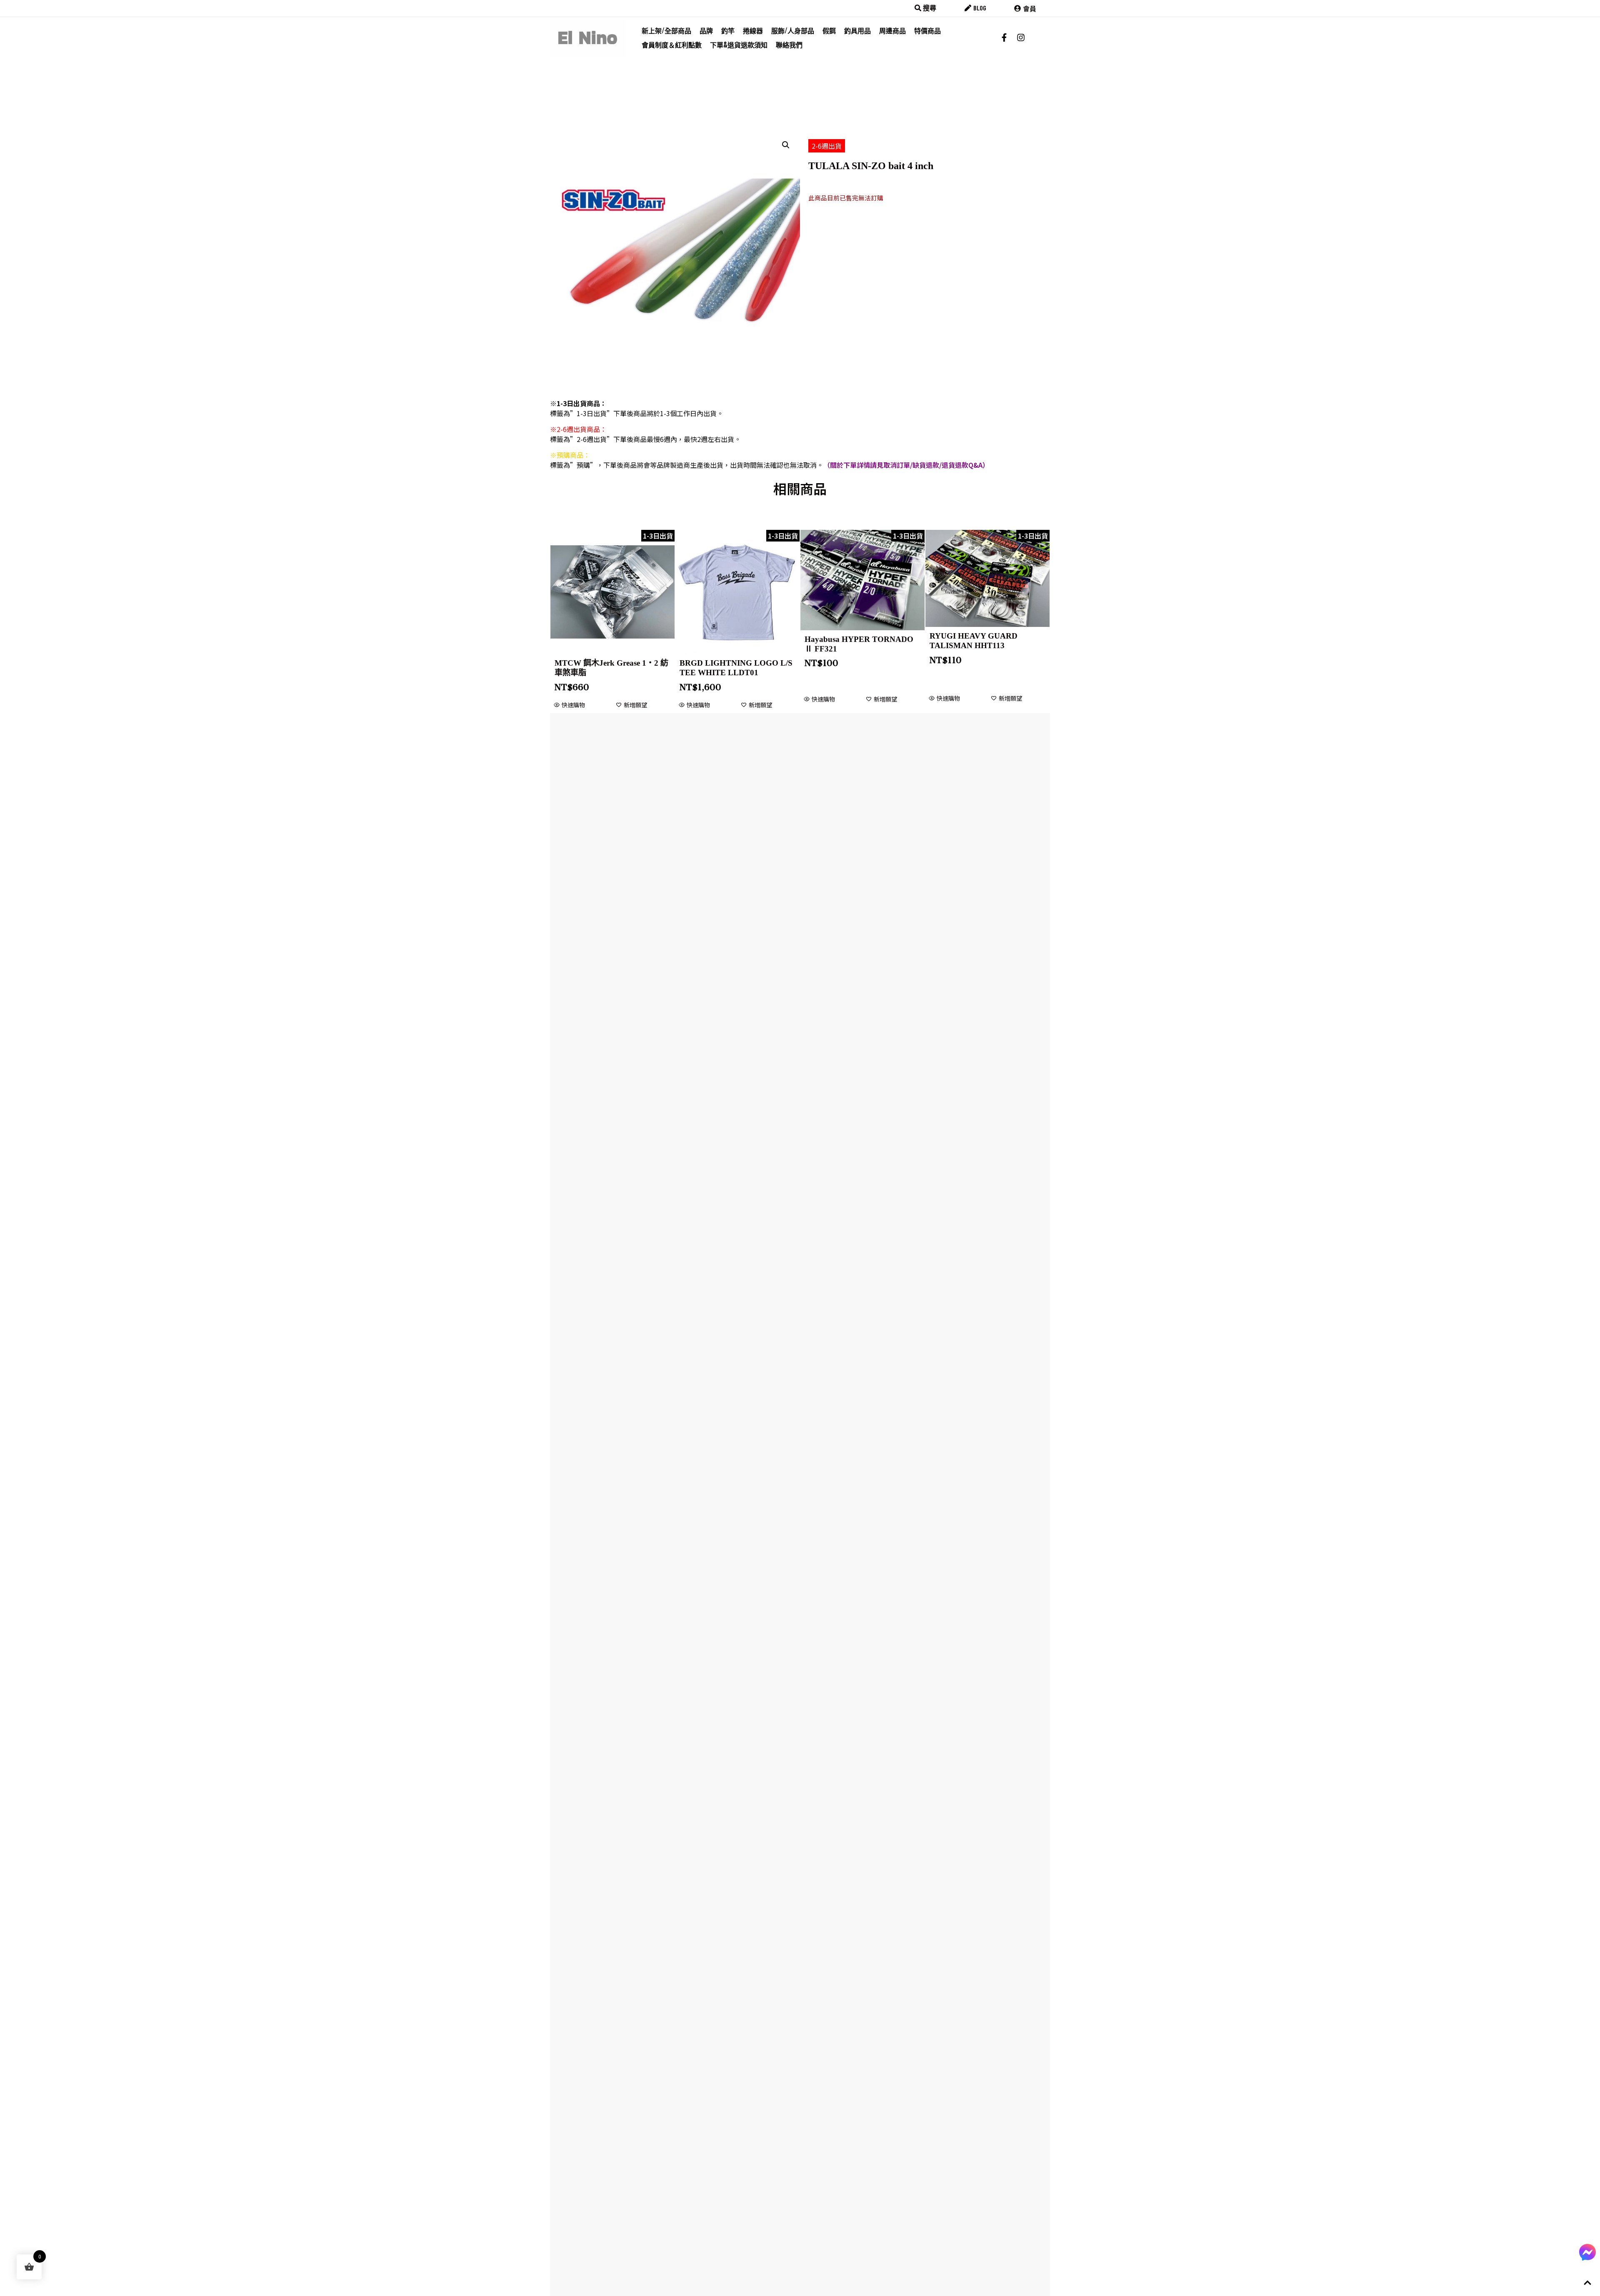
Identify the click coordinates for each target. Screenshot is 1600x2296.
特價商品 (927, 30)
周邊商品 (892, 30)
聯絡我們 (789, 45)
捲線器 (753, 30)
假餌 (829, 30)
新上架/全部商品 (666, 30)
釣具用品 (857, 30)
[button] (786, 145)
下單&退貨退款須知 (739, 45)
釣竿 (728, 30)
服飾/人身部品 (793, 30)
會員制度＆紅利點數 (672, 45)
